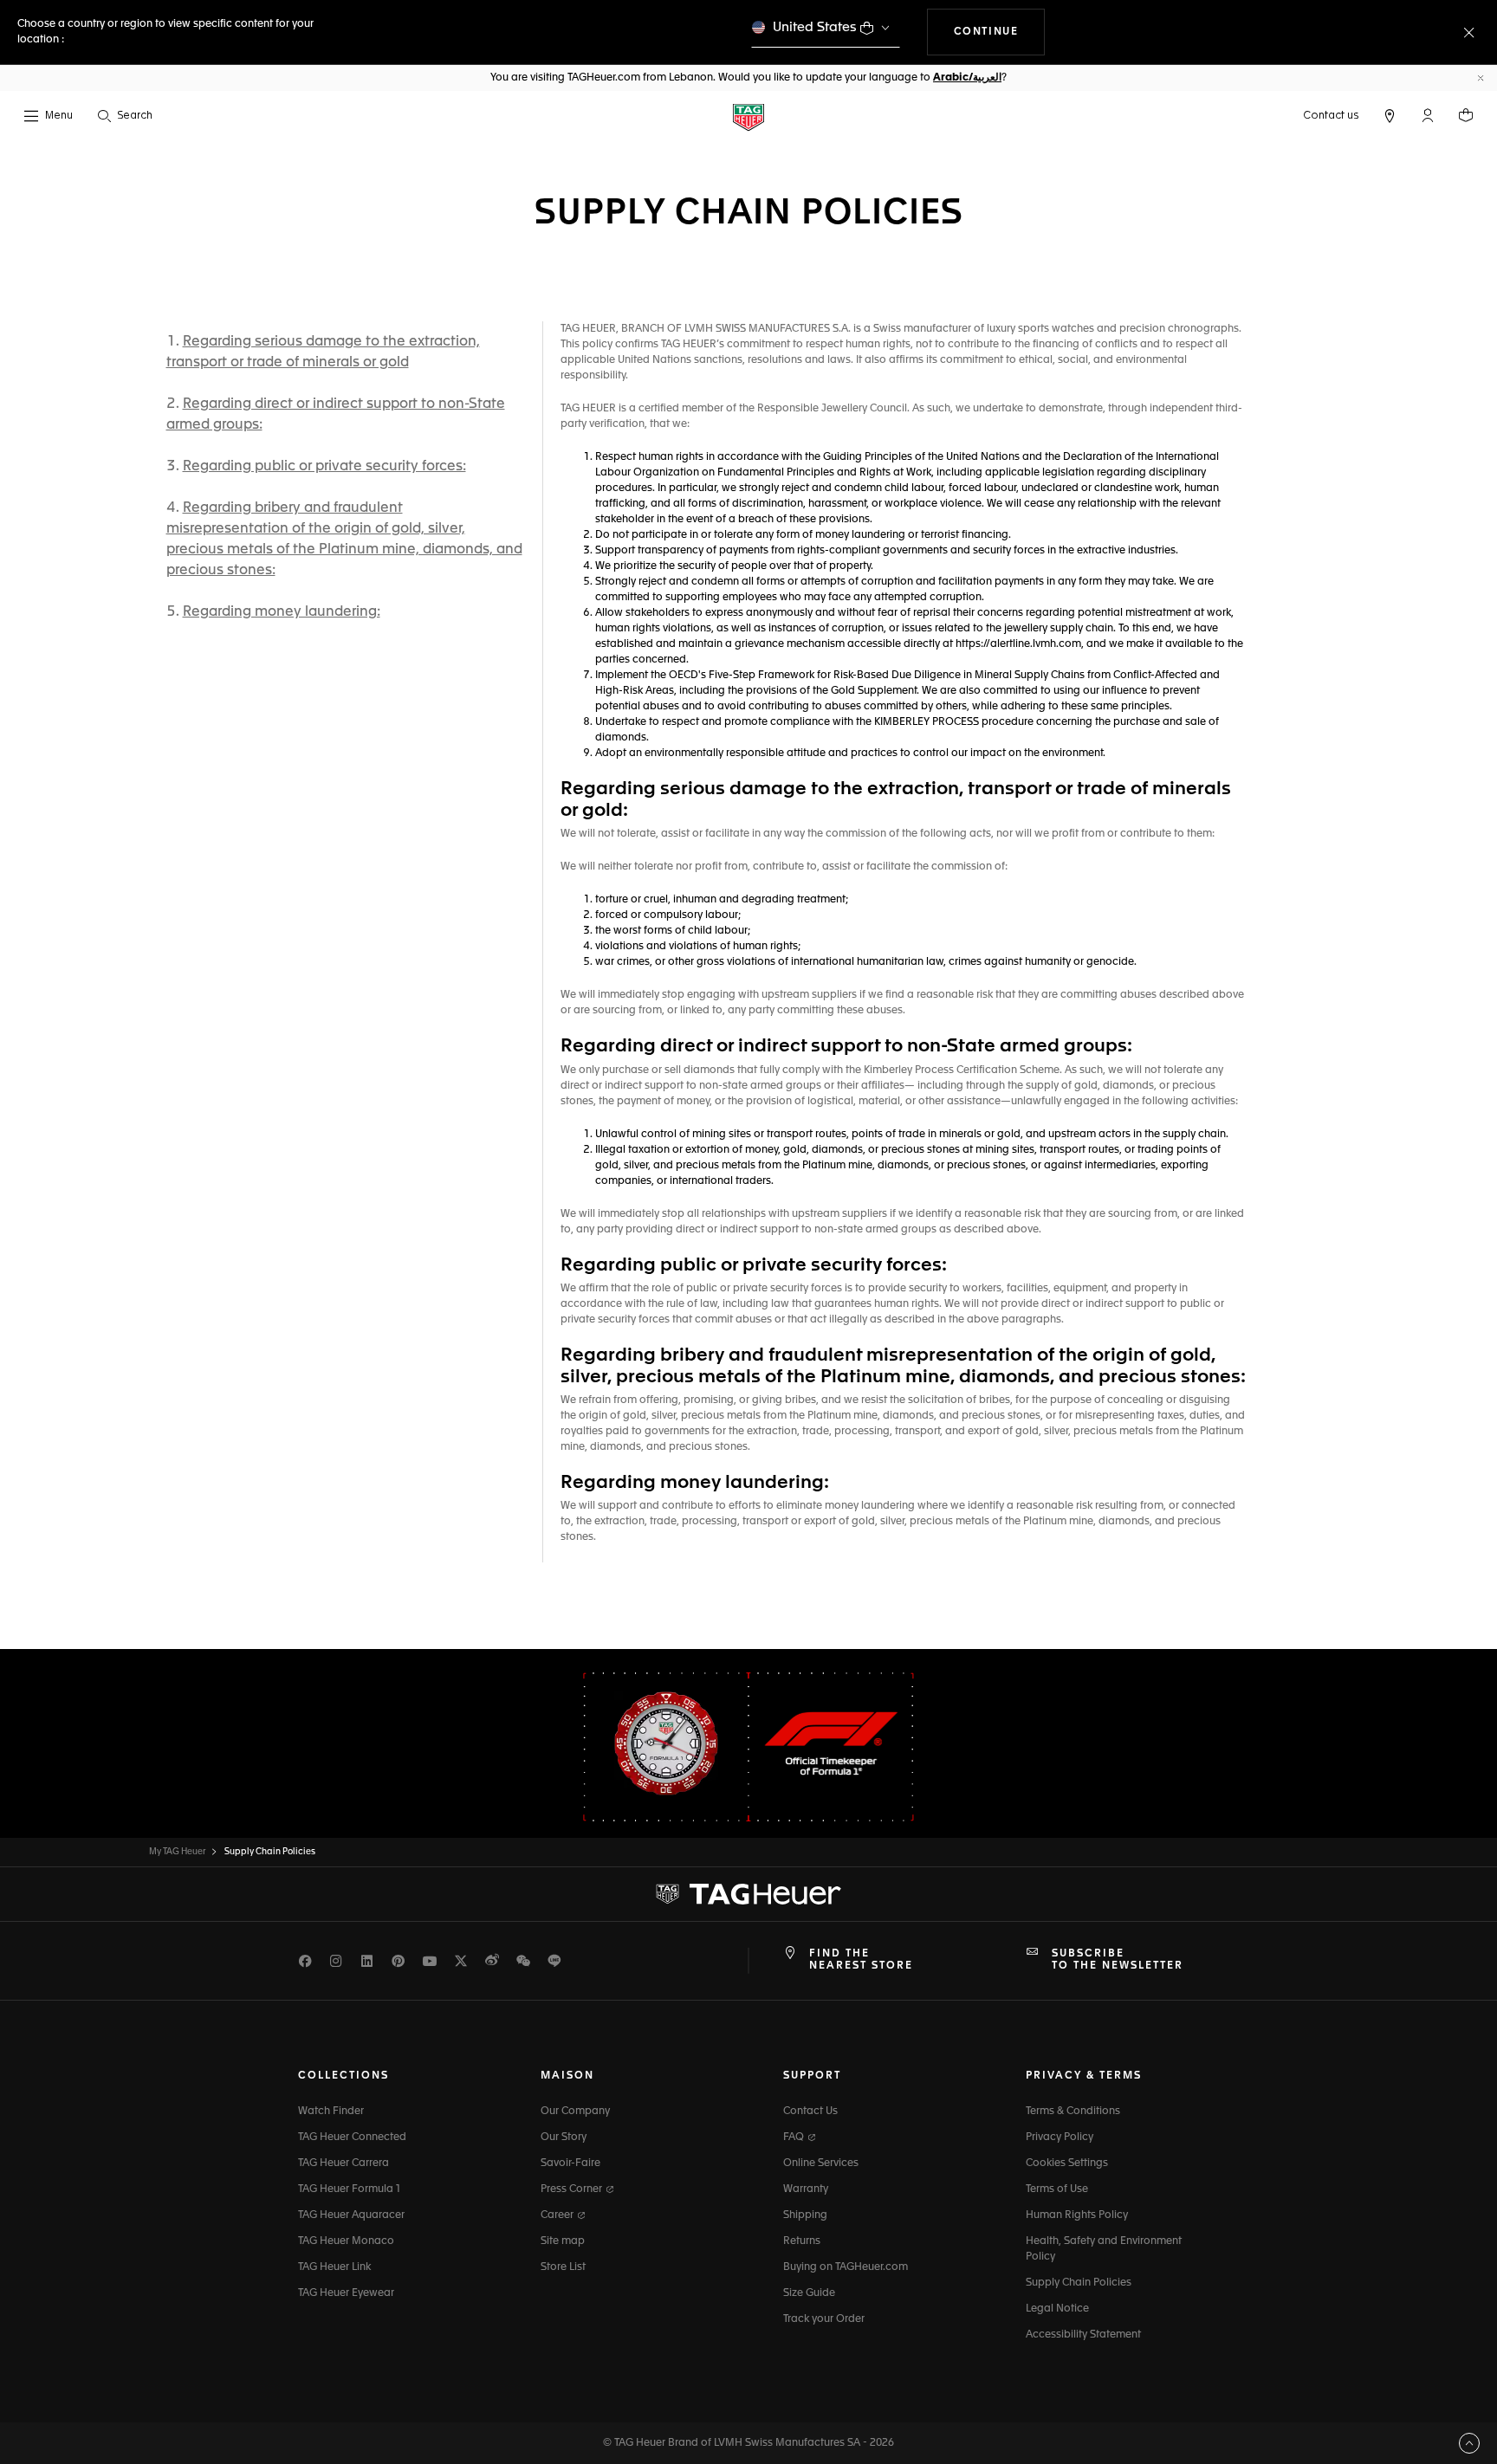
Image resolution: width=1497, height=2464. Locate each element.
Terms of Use (1057, 2189)
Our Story (564, 2137)
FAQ (795, 2137)
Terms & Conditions (1073, 2112)
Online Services (821, 2163)
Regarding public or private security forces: (324, 467)
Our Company (575, 2112)
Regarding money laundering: (282, 612)
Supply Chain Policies (1079, 2283)
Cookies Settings (1067, 2163)
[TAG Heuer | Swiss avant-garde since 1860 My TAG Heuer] (748, 1894)
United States (815, 27)
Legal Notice (1057, 2309)
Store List (563, 2267)
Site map (563, 2241)
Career (558, 2215)
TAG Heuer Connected (352, 2137)
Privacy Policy (1060, 2137)
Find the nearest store (861, 1960)
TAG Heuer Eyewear (346, 2293)
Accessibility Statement (1083, 2335)
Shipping (805, 2215)
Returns (802, 2241)
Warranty (806, 2189)
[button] (1428, 115)
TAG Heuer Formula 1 (349, 2189)
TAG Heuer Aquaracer (351, 2215)
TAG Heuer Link (334, 2267)
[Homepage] (748, 116)
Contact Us (810, 2112)
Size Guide (809, 2293)
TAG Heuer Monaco (346, 2241)
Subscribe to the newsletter (1118, 1960)
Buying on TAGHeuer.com (846, 2267)
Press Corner (573, 2189)
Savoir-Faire (570, 2163)
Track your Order (824, 2319)
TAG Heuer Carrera (343, 2163)
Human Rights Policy (1077, 2215)
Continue (1000, 32)
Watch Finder (331, 2112)
